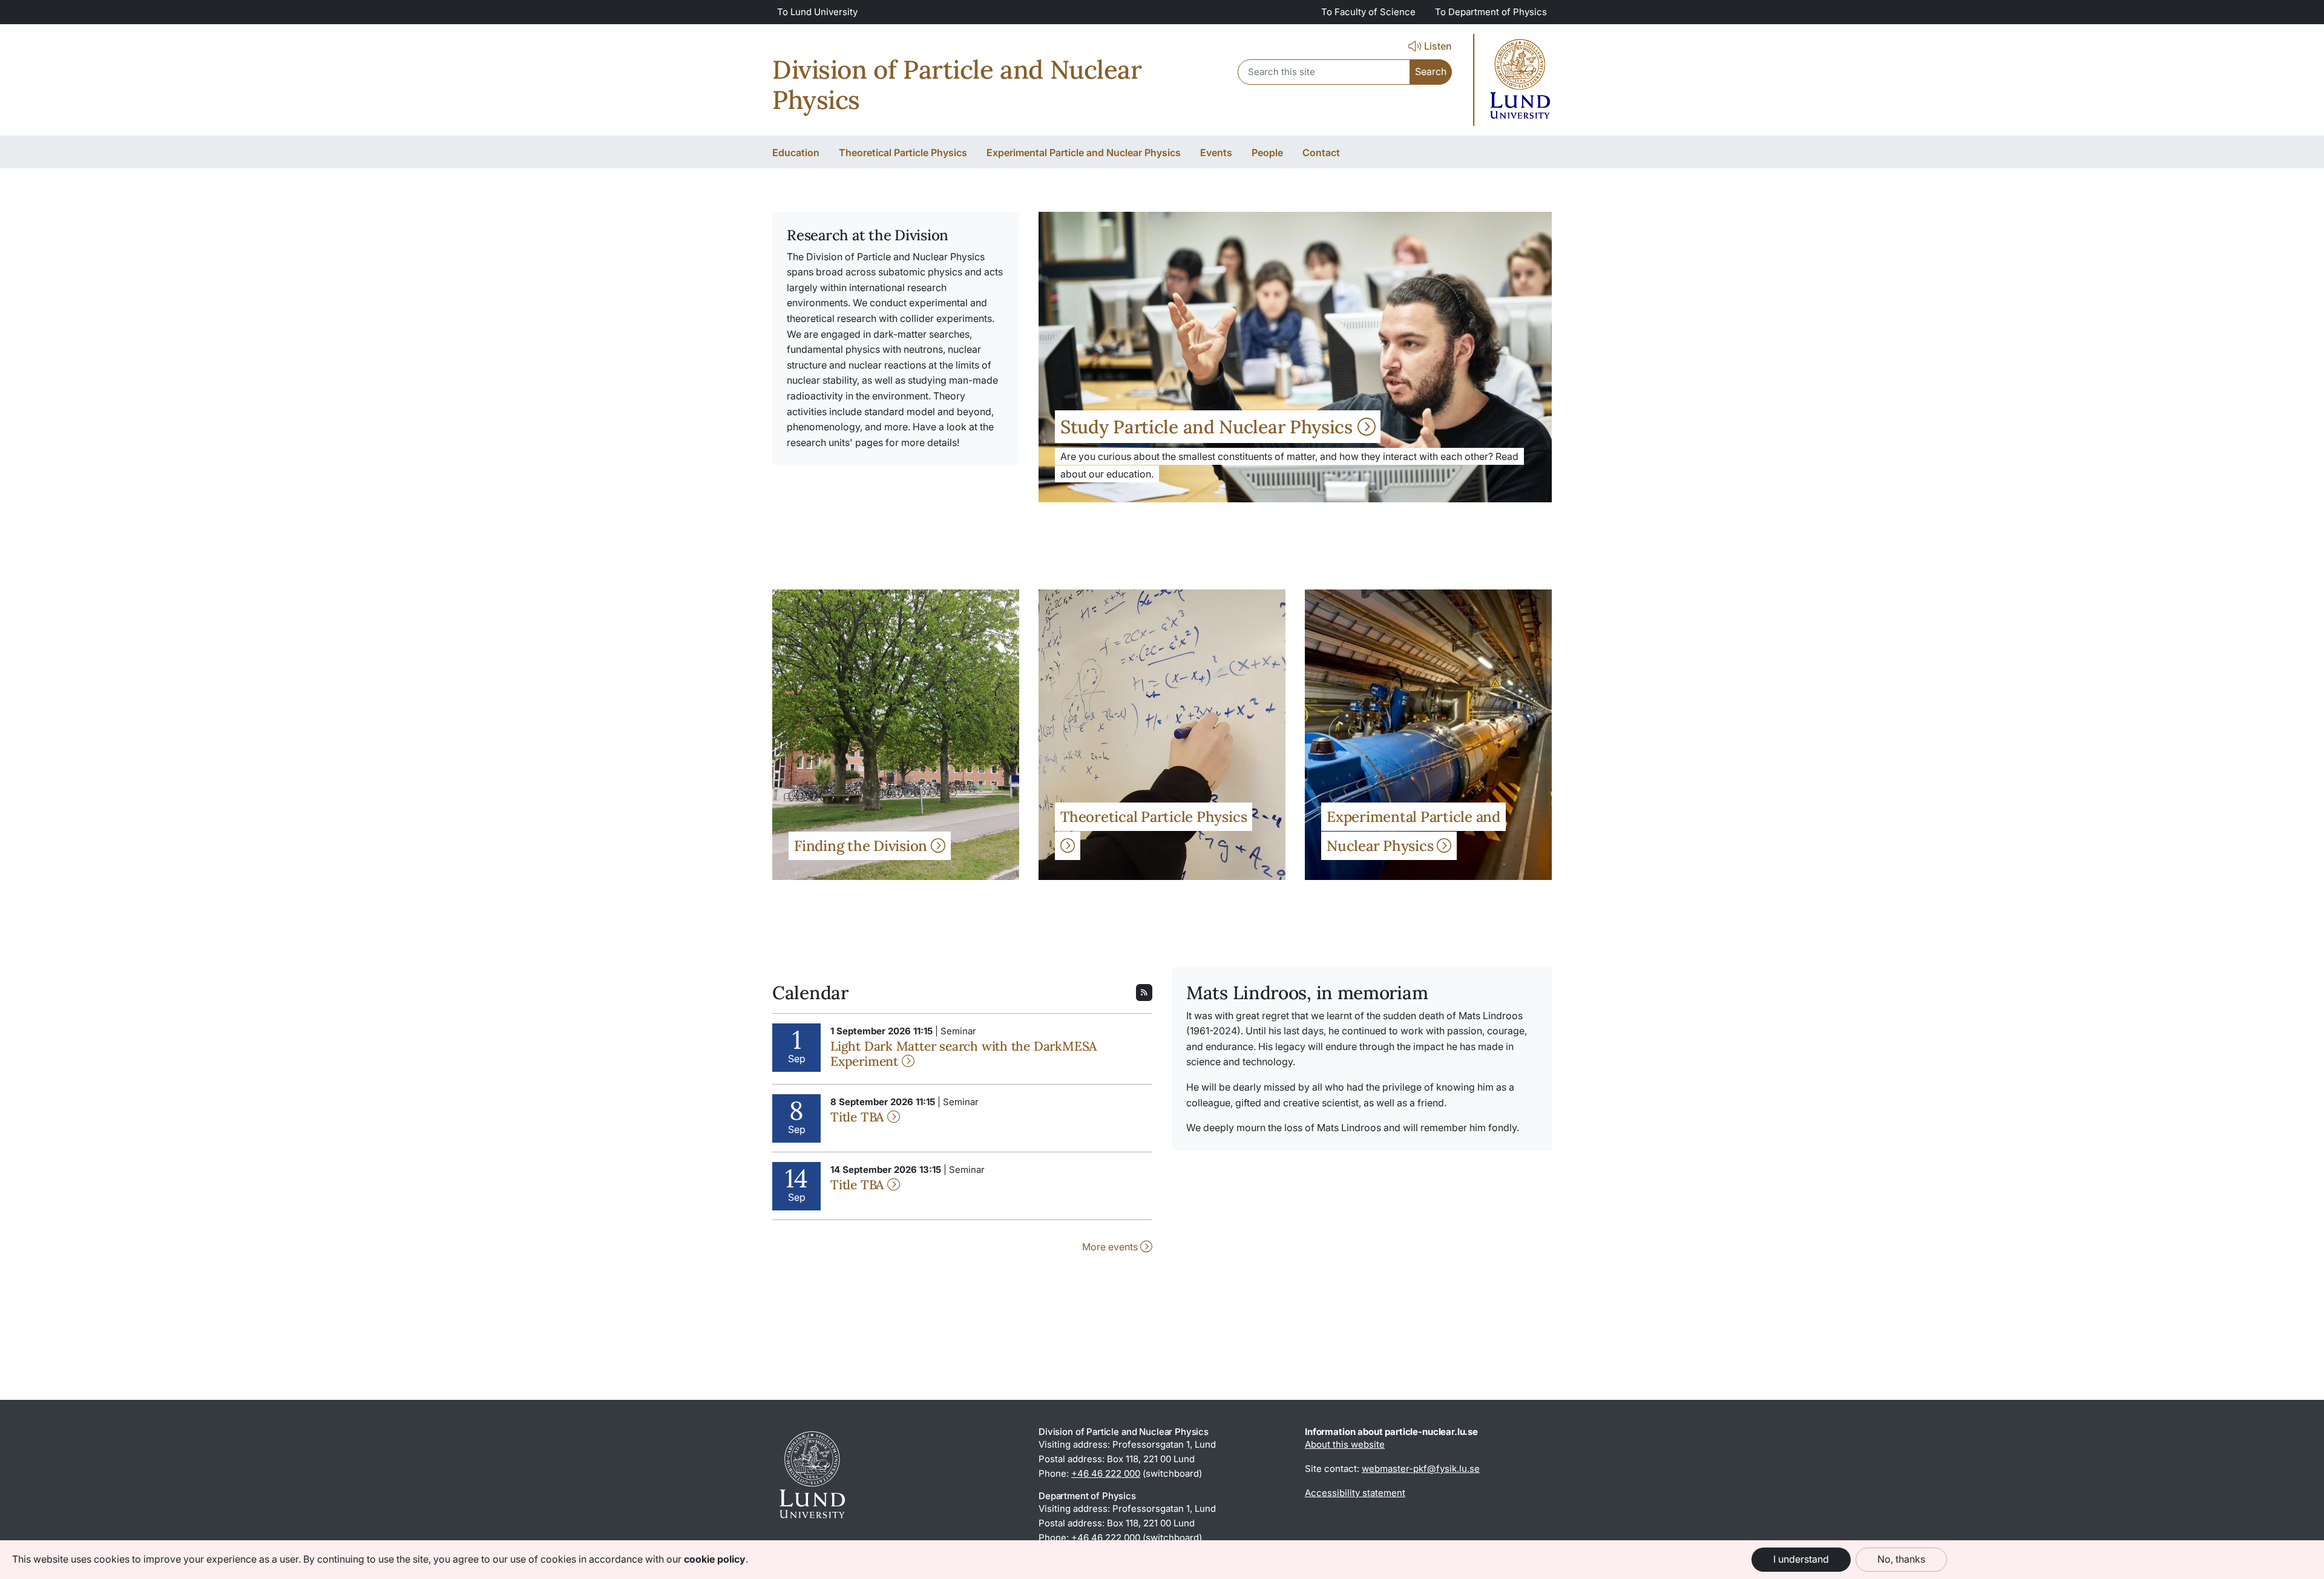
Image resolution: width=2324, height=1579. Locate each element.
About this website (1345, 1444)
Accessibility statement (1355, 1493)
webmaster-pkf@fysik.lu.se (1421, 1469)
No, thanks (1901, 1559)
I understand (1801, 1559)
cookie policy (715, 1559)
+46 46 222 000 (1106, 1473)
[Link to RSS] (1144, 991)
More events (1111, 1247)
